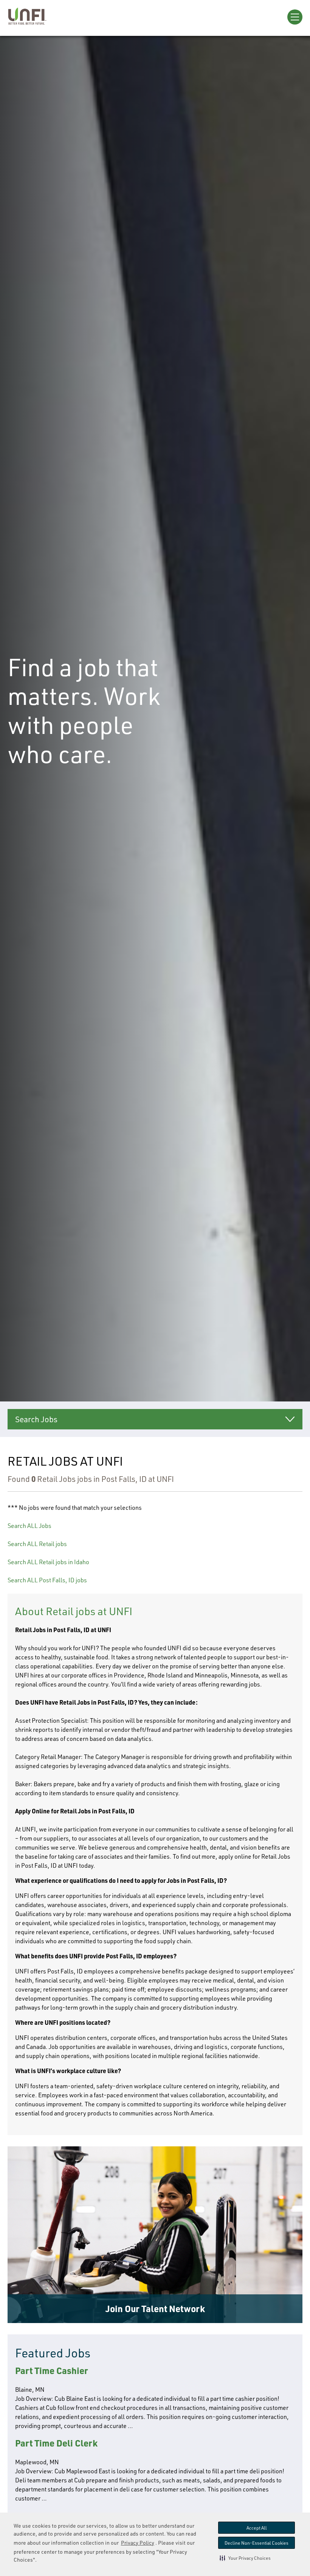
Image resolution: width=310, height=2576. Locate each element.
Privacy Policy (138, 2543)
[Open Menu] (295, 17)
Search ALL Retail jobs (37, 1544)
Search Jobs (36, 1419)
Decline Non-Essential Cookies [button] (257, 2543)
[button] (245, 2558)
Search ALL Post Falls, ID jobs (47, 1580)
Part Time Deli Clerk (56, 2443)
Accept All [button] (257, 2528)
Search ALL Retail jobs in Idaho (48, 1562)
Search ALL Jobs (29, 1526)
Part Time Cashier (52, 2370)
